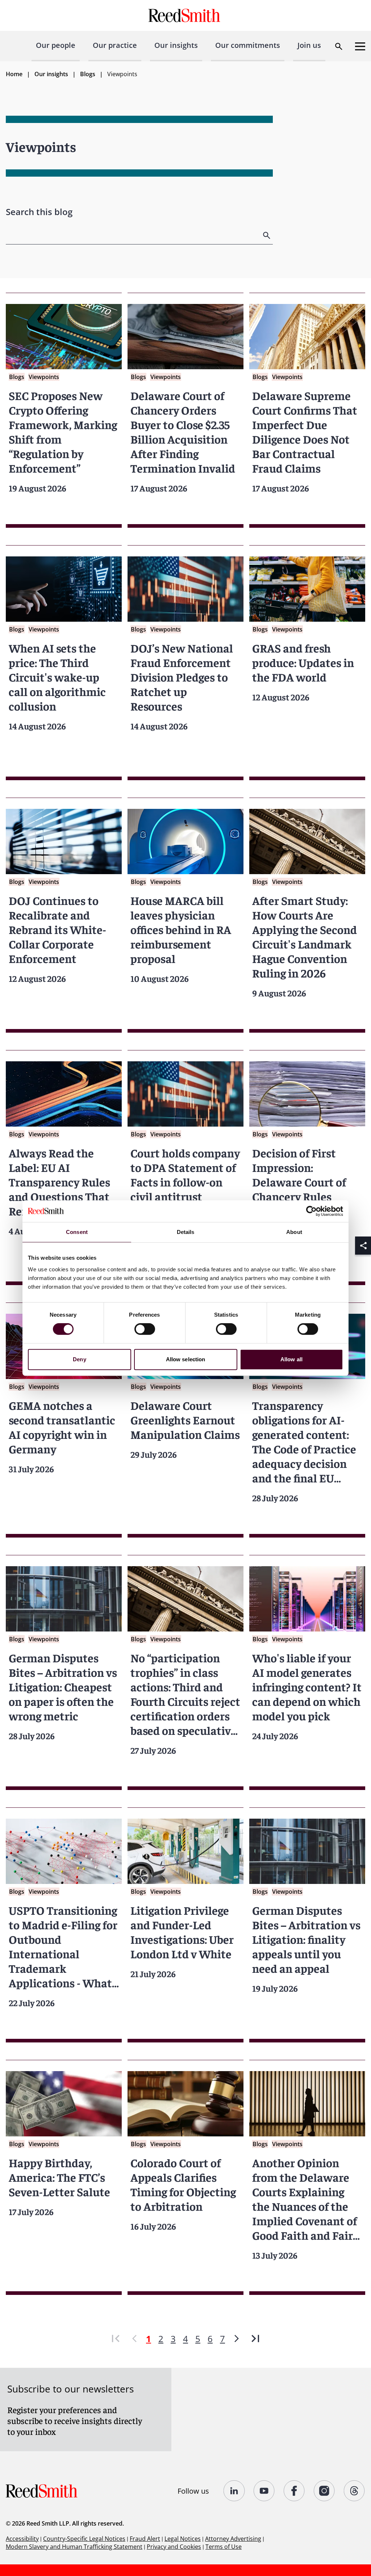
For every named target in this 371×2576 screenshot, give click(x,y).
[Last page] (255, 2339)
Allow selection (186, 1359)
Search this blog (39, 212)
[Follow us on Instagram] (324, 2491)
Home (14, 74)
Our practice (115, 45)
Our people (56, 45)
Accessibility (22, 2539)
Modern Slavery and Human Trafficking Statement (74, 2547)
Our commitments (248, 45)
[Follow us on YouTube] (264, 2491)
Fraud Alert (145, 2539)
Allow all (291, 1359)
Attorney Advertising (233, 2539)
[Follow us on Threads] (355, 2491)
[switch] (145, 1329)
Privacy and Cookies (174, 2547)
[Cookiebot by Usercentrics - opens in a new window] (311, 1211)
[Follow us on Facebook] (294, 2491)
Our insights (176, 45)
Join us (309, 45)
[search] (267, 235)
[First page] (116, 2339)
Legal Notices (183, 2539)
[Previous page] (134, 2339)
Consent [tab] (77, 1232)
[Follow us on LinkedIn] (234, 2491)
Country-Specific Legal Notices (84, 2539)
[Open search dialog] (339, 46)
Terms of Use (224, 2547)
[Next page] (237, 2339)
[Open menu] (360, 46)
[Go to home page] (185, 15)
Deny (79, 1359)
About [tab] (294, 1232)
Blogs (88, 74)
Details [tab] (186, 1232)
